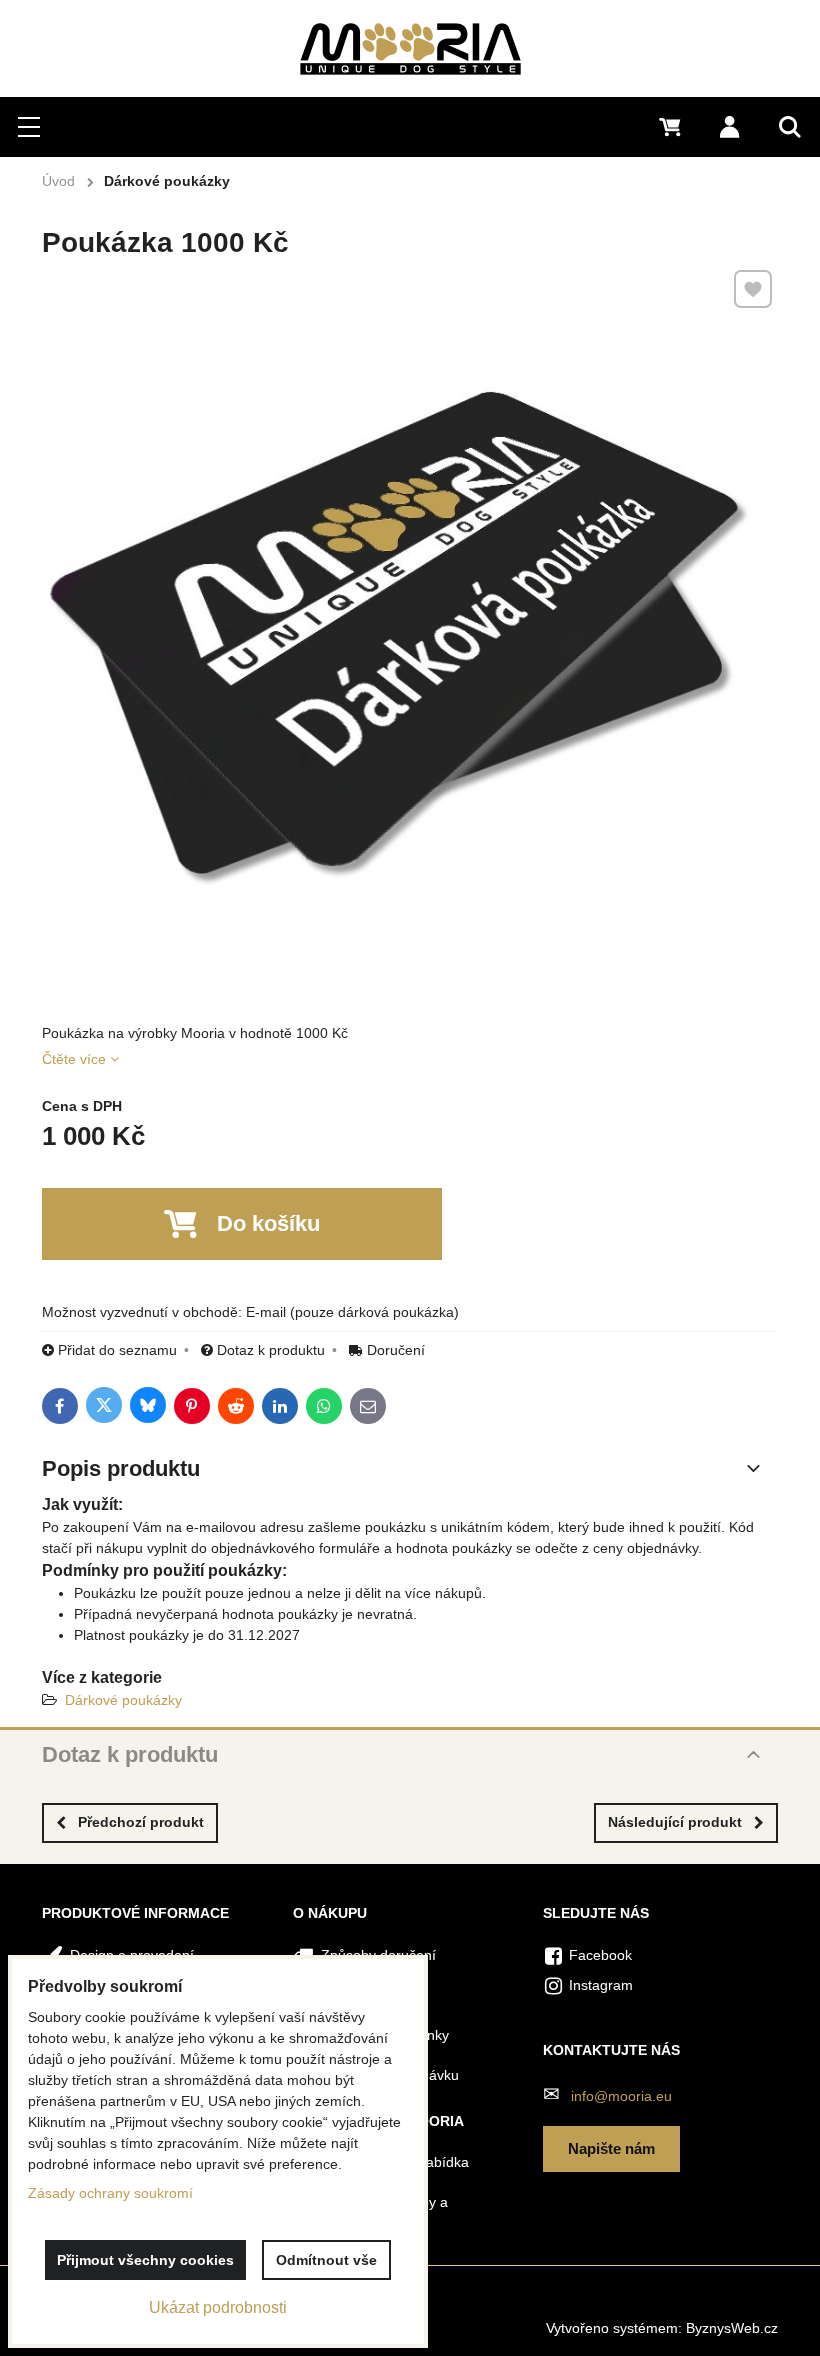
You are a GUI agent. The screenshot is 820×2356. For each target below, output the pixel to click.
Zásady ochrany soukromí (110, 2193)
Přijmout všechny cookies (145, 2260)
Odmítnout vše (326, 2260)
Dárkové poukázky (123, 1700)
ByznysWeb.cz (732, 2328)
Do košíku (268, 1223)
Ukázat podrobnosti (218, 2307)
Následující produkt (675, 1822)
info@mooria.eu (621, 2096)
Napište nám (611, 2148)
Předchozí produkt (141, 1822)
